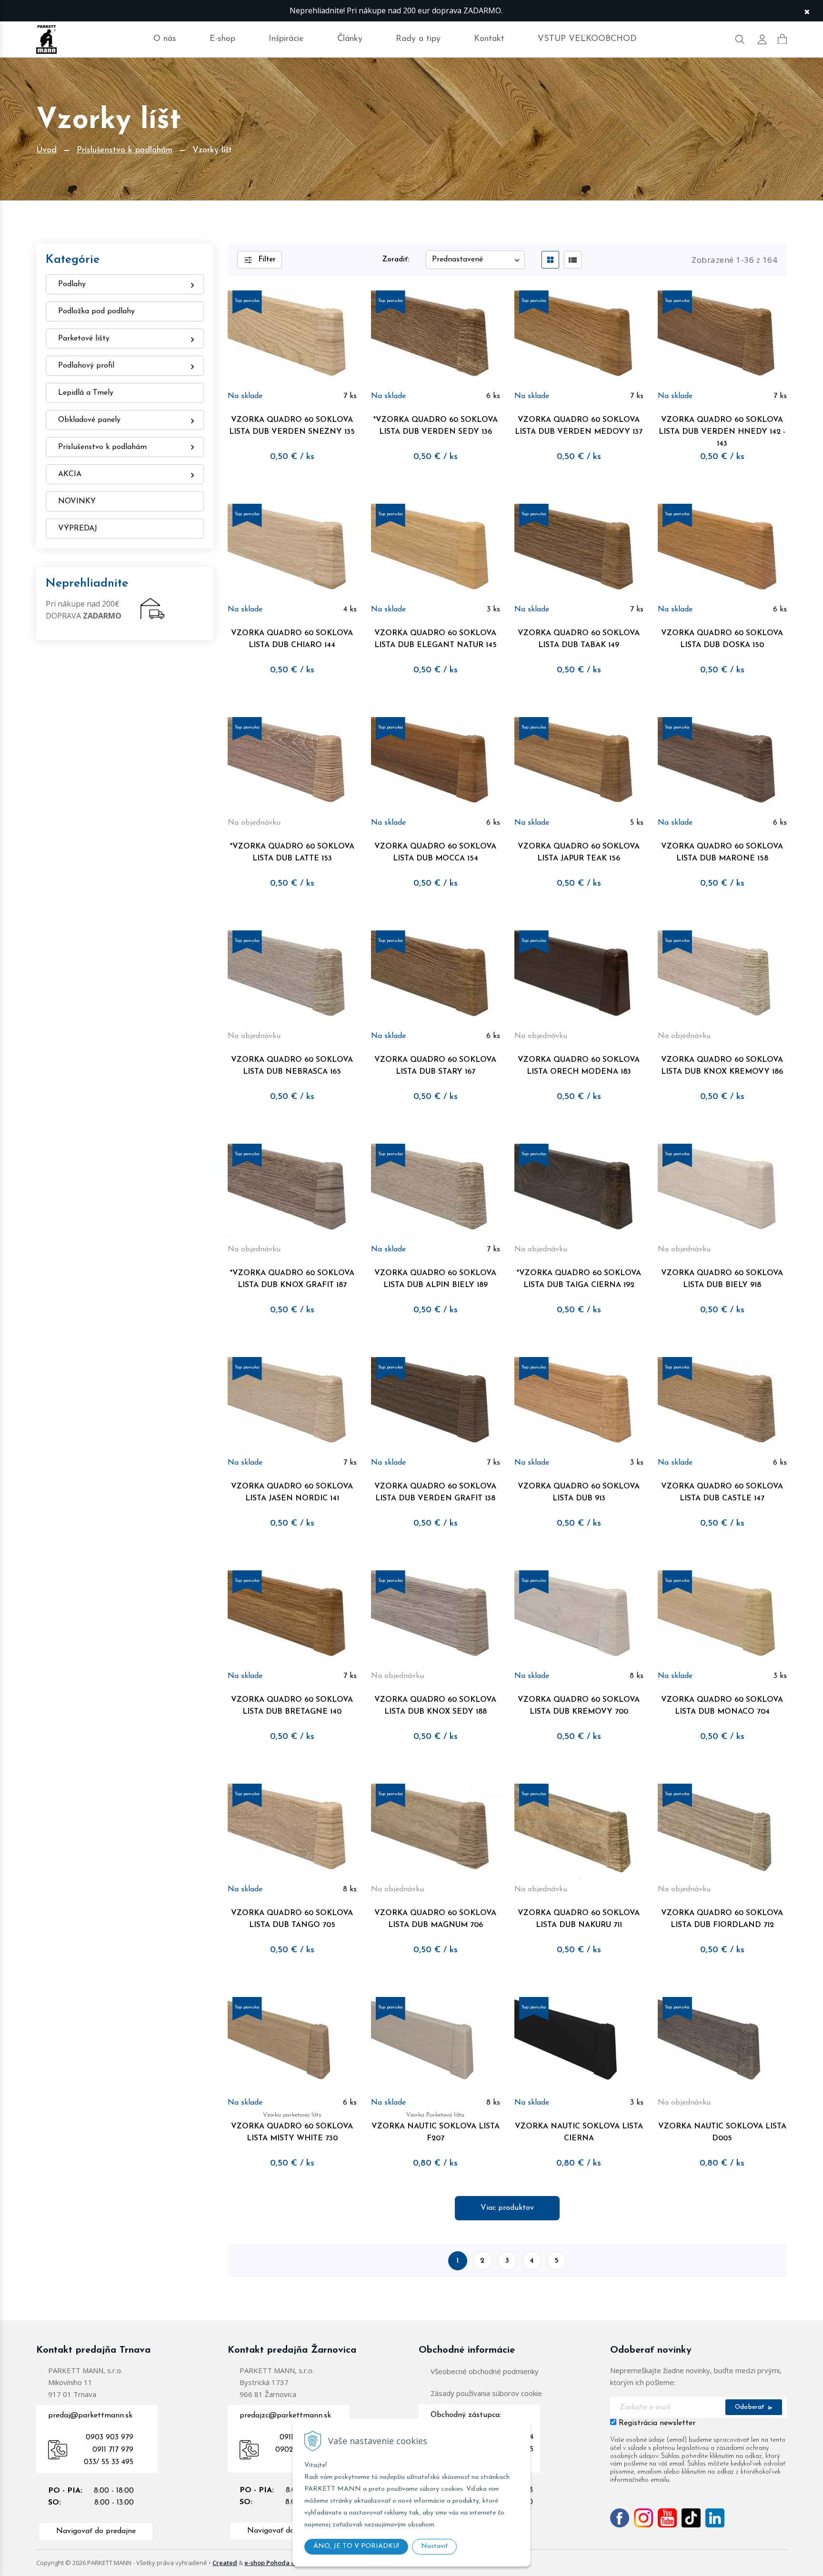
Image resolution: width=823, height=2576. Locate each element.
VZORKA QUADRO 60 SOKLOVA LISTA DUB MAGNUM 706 (435, 1919)
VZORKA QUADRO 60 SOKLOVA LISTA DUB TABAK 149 (579, 639)
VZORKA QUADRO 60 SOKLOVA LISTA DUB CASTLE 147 (722, 1493)
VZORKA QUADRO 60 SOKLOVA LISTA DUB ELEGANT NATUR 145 (436, 639)
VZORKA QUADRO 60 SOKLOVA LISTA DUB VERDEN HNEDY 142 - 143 (722, 432)
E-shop (222, 39)
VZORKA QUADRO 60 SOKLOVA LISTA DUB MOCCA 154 (435, 853)
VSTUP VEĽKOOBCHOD (587, 39)
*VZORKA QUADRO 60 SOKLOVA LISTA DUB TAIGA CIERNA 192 (579, 1279)
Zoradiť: (396, 260)
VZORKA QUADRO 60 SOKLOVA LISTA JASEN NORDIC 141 (292, 1493)
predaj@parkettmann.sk (90, 2416)
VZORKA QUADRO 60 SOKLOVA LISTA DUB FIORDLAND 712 (722, 1919)
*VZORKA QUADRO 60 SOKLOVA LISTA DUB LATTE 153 (292, 853)
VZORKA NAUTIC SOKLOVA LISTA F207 (436, 2127)
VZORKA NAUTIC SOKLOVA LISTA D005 (722, 2132)
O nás (165, 39)
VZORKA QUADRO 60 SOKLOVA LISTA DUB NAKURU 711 (579, 1919)
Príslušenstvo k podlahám (125, 150)
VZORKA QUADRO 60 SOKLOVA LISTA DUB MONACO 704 (722, 1706)
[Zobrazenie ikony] (550, 260)
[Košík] (782, 39)
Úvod (46, 150)
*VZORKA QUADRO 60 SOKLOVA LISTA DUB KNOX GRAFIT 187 (292, 1279)
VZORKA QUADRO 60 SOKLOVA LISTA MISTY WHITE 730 (292, 2127)
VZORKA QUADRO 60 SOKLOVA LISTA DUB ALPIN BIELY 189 (435, 1279)
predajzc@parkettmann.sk (285, 2416)
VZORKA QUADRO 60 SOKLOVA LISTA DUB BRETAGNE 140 (292, 1706)
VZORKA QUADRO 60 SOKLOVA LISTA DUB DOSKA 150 (722, 639)
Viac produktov (507, 2208)
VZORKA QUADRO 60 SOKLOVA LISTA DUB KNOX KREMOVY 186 (722, 1066)
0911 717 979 (113, 2450)
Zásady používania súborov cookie (486, 2393)
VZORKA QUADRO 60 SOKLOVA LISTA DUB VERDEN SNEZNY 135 (292, 426)
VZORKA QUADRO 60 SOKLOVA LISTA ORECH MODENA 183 (579, 1066)
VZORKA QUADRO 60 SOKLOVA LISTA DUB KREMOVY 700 (579, 1706)
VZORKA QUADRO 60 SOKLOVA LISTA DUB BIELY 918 (722, 1279)
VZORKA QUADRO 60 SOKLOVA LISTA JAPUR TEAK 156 (579, 853)
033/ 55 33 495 (109, 2462)
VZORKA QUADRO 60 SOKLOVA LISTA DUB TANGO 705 (292, 1919)
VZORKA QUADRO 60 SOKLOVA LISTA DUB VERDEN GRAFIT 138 (435, 1493)
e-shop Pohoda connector (283, 2563)
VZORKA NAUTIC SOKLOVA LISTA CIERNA (579, 2132)
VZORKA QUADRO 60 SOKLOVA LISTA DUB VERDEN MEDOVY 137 (579, 426)
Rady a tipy (418, 39)
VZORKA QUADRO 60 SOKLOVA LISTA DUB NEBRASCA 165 (292, 1066)
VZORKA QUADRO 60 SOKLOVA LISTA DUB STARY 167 (435, 1066)
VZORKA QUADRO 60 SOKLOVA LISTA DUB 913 (579, 1493)
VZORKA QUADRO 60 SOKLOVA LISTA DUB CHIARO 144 (292, 639)
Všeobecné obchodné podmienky (485, 2371)
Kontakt (489, 39)
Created (225, 2563)
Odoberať (751, 2407)
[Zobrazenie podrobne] (573, 260)
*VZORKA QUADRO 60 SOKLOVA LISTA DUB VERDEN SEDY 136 (436, 426)
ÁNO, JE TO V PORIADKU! (356, 2546)
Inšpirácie (286, 39)
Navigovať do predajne (96, 2531)
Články (350, 39)
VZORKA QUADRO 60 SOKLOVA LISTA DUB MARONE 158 (722, 853)
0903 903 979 (110, 2437)
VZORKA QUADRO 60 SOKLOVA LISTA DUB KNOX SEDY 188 (435, 1706)
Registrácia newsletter (657, 2423)
